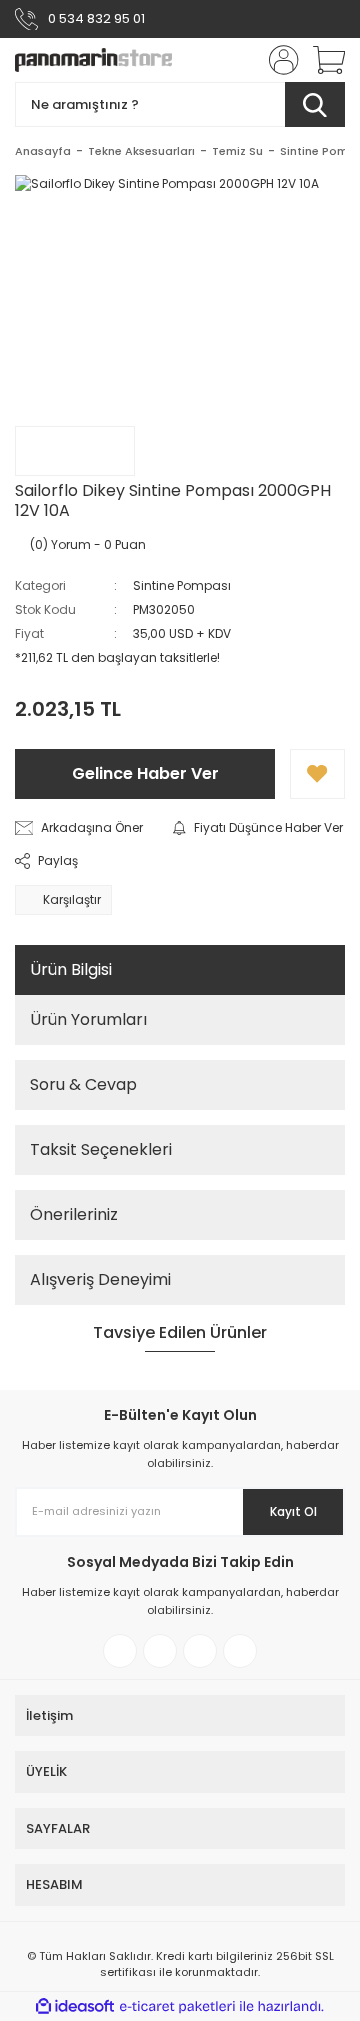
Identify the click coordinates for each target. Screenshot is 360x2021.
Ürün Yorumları (88, 1019)
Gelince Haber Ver (145, 773)
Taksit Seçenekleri (101, 1149)
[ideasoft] (75, 2006)
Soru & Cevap (83, 1084)
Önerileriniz (74, 1214)
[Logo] (94, 60)
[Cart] (322, 60)
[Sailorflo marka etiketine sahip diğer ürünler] (75, 451)
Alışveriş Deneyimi (100, 1279)
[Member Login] (278, 60)
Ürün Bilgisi (71, 969)
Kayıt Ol (293, 1511)
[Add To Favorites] (317, 774)
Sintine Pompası (182, 585)
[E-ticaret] (177, 2007)
